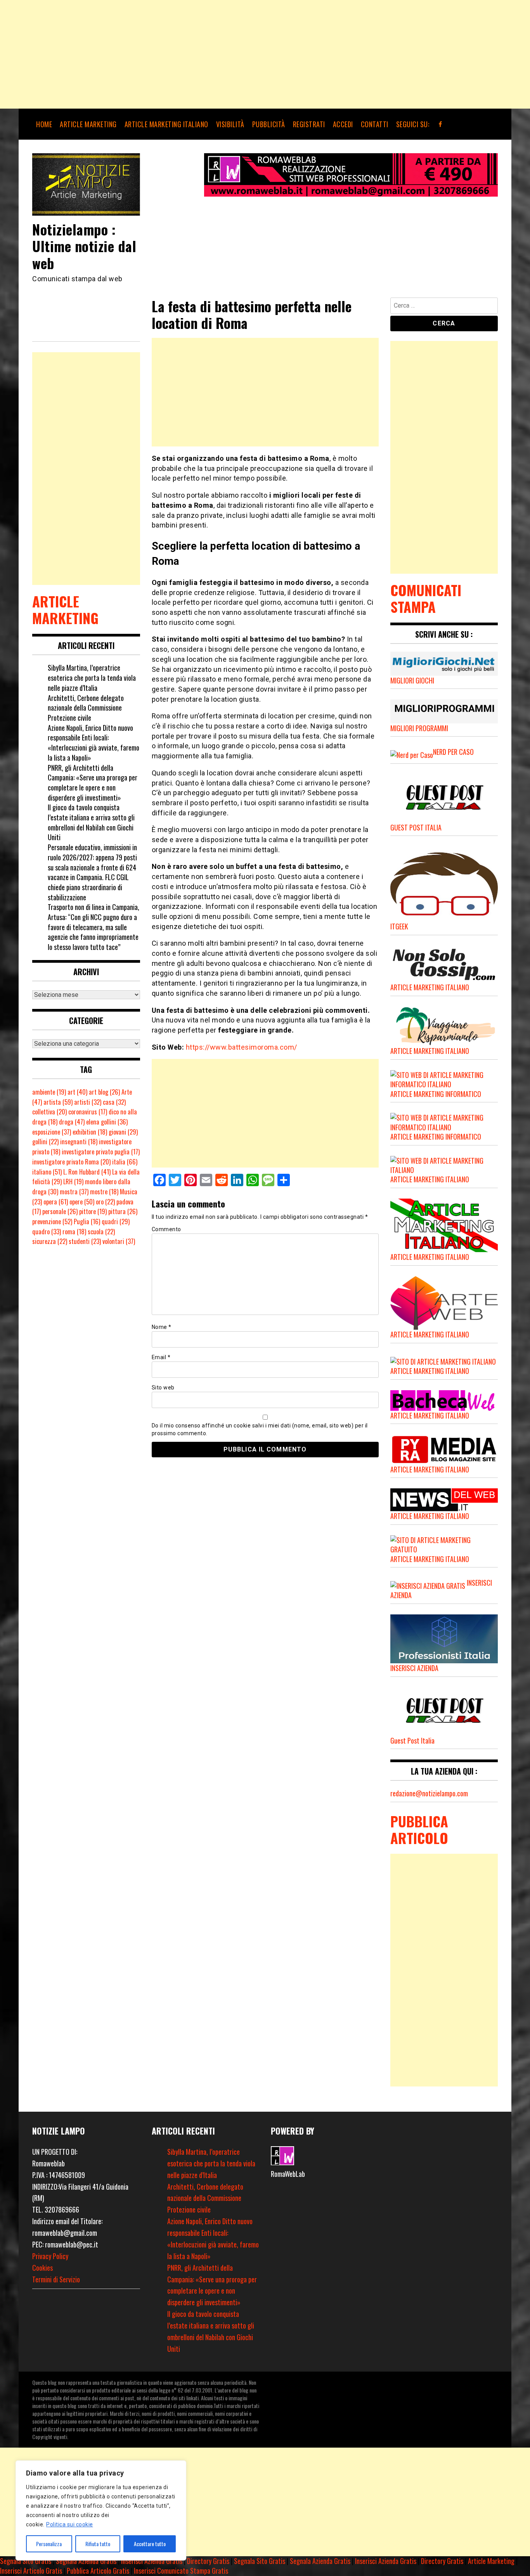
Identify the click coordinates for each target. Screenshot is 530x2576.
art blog (104, 1092)
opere (82, 1202)
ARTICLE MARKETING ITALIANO (166, 124)
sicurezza (50, 1241)
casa (114, 1102)
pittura (123, 1211)
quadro (47, 1232)
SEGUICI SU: (413, 124)
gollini (45, 1142)
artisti (88, 1102)
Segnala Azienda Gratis (86, 2561)
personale (60, 1211)
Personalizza (49, 2544)
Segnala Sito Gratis (26, 2561)
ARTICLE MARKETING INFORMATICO (436, 1094)
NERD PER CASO (453, 752)
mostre (104, 1192)
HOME (44, 124)
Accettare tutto (150, 2544)
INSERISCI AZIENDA (414, 1668)
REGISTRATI (309, 124)
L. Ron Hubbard (87, 1172)
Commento (166, 1229)
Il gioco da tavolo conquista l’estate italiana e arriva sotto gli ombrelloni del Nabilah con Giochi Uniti (91, 822)
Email (161, 1357)
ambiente (49, 1092)
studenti (85, 1241)
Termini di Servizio (56, 2279)
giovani (123, 1132)
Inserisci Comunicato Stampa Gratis (181, 2571)
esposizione (52, 1132)
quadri (116, 1221)
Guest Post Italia (412, 1740)
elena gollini (107, 1122)
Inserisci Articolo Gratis (31, 2571)
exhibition (90, 1132)
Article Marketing (491, 2561)
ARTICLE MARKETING (88, 124)
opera (56, 1202)
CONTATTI (375, 124)
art (77, 1092)
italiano (47, 1172)
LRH (73, 1182)
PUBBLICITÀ (269, 124)
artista (58, 1102)
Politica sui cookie (70, 2524)
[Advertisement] (233, 54)
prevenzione (52, 1221)
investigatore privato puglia (101, 1152)
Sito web (163, 1387)
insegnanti (79, 1142)
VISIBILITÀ (230, 124)
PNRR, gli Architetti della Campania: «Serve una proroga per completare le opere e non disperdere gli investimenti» (93, 783)
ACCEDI (343, 124)
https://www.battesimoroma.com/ (242, 1047)
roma (74, 1232)
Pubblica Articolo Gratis (98, 2571)
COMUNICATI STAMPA (426, 598)
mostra (74, 1192)
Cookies (42, 2268)
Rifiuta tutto (98, 2544)
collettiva (49, 1112)
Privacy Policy (50, 2256)
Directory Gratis (208, 2561)
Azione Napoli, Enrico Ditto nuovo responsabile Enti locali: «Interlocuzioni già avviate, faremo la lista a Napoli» (94, 743)
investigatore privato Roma (71, 1162)
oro (105, 1202)
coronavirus (88, 1112)
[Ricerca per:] (444, 307)
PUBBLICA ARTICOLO (419, 1829)
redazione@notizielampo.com (429, 1793)
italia (125, 1162)
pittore (93, 1211)
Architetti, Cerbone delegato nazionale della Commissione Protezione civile (86, 708)
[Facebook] (441, 124)
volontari (119, 1241)
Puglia (87, 1221)
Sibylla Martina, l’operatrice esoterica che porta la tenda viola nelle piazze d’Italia (92, 677)
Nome (162, 1327)
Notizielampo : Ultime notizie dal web (84, 246)
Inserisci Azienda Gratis (152, 2561)
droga (72, 1122)
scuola (101, 1232)
